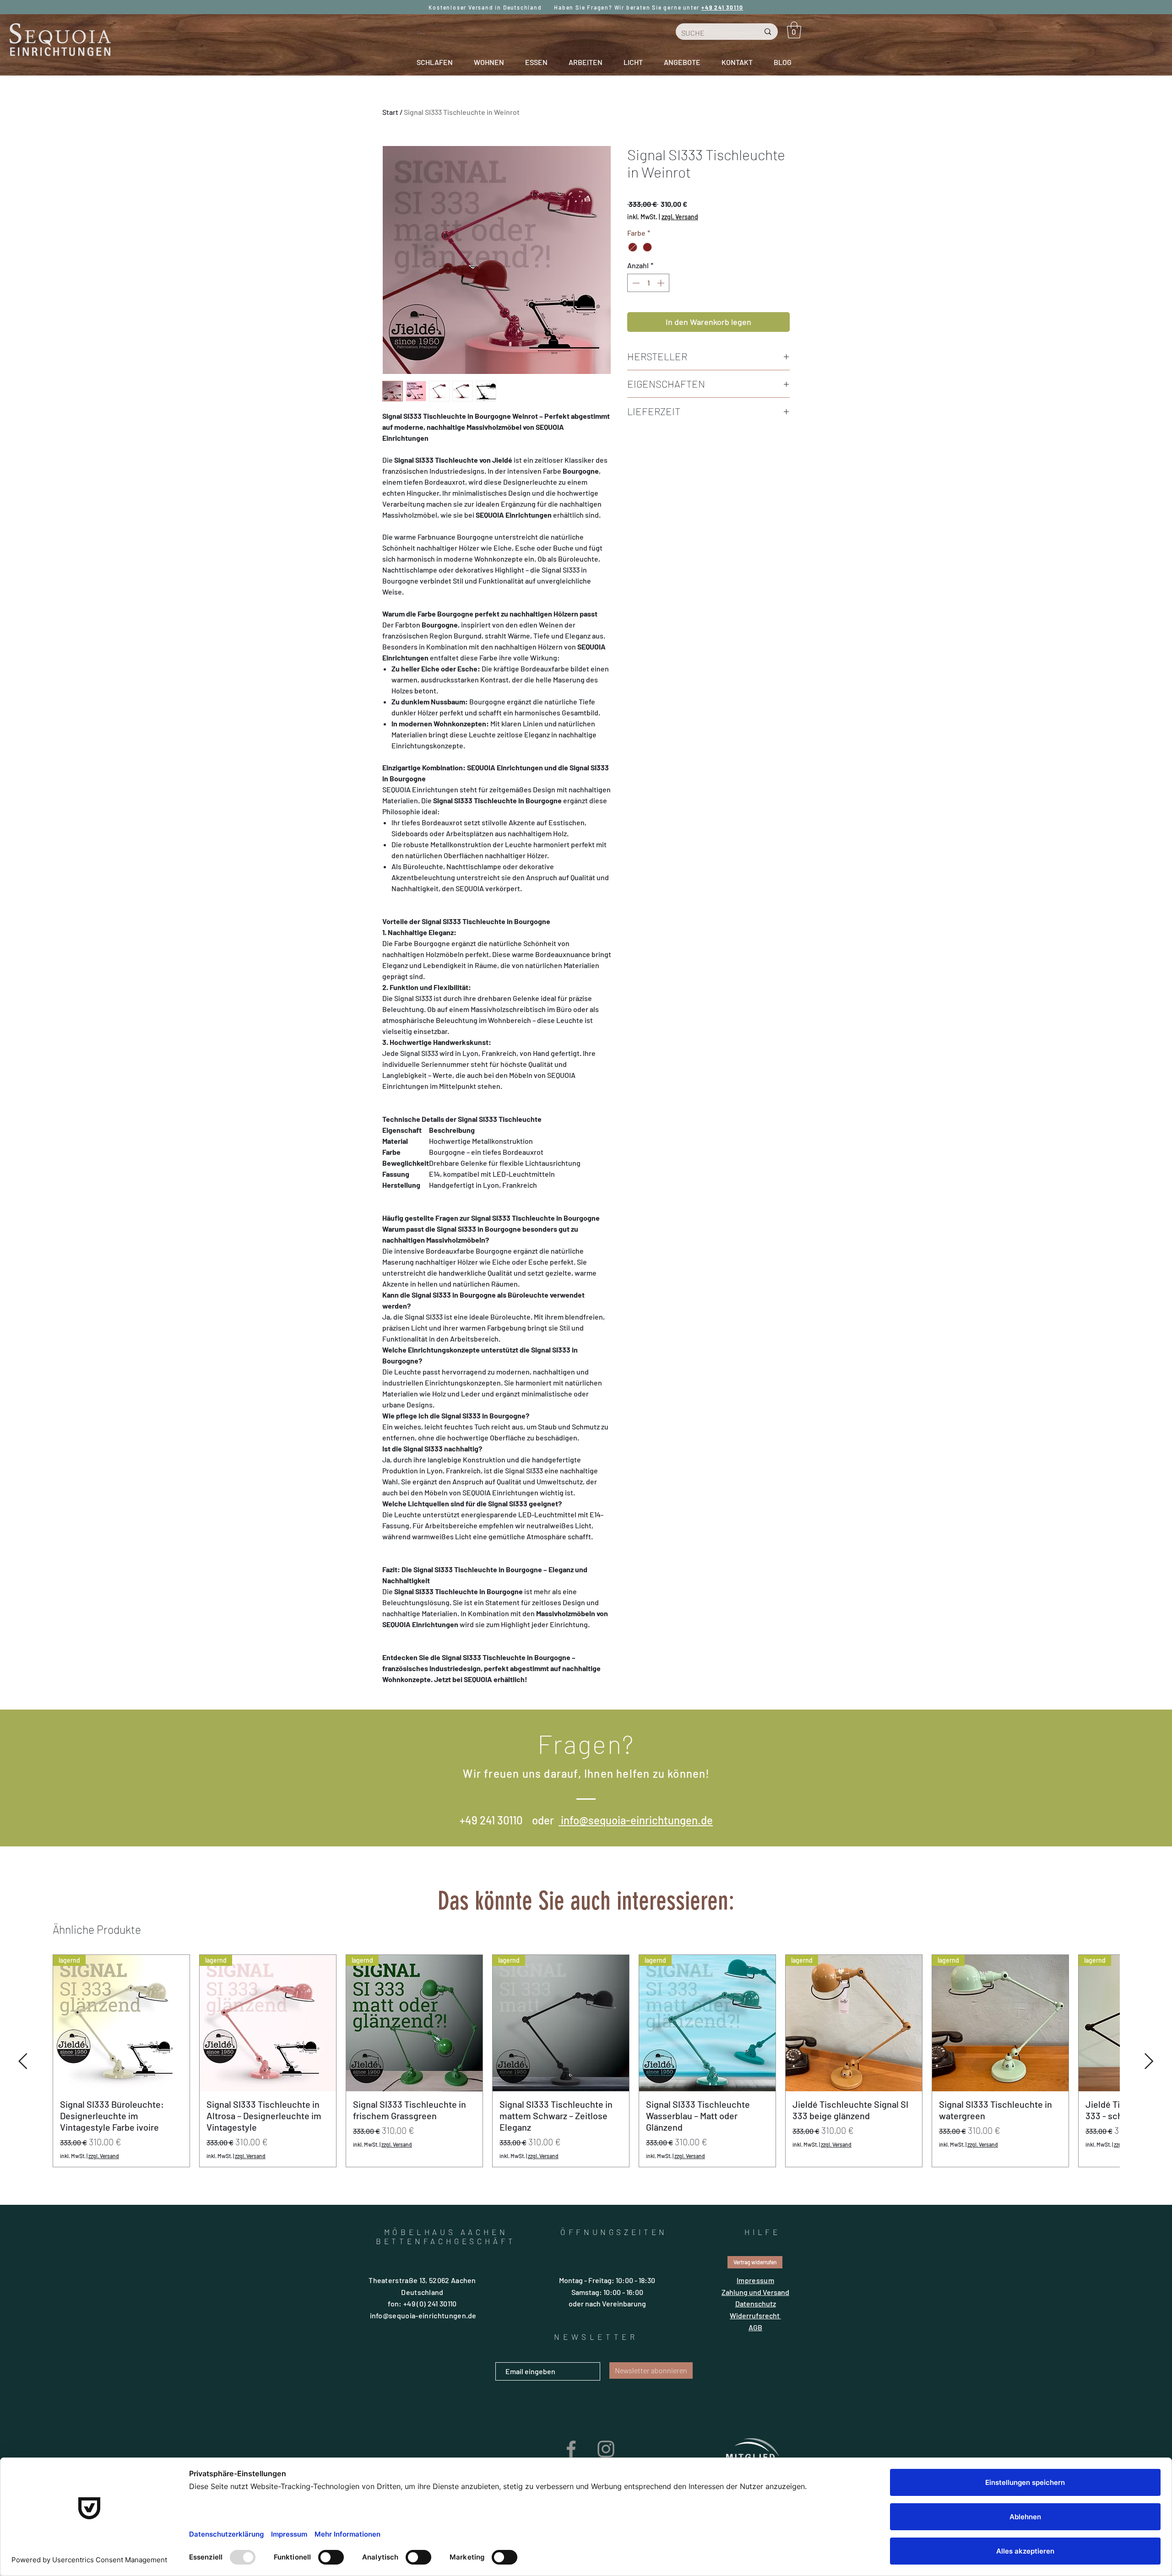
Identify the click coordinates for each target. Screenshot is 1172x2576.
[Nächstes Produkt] (1149, 2122)
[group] (586, 2122)
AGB (755, 2388)
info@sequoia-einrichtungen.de (636, 1881)
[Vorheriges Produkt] (23, 2122)
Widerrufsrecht (755, 2376)
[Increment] (662, 283)
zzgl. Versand (680, 217)
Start (390, 112)
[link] (794, 30)
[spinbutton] (648, 283)
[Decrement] (635, 283)
